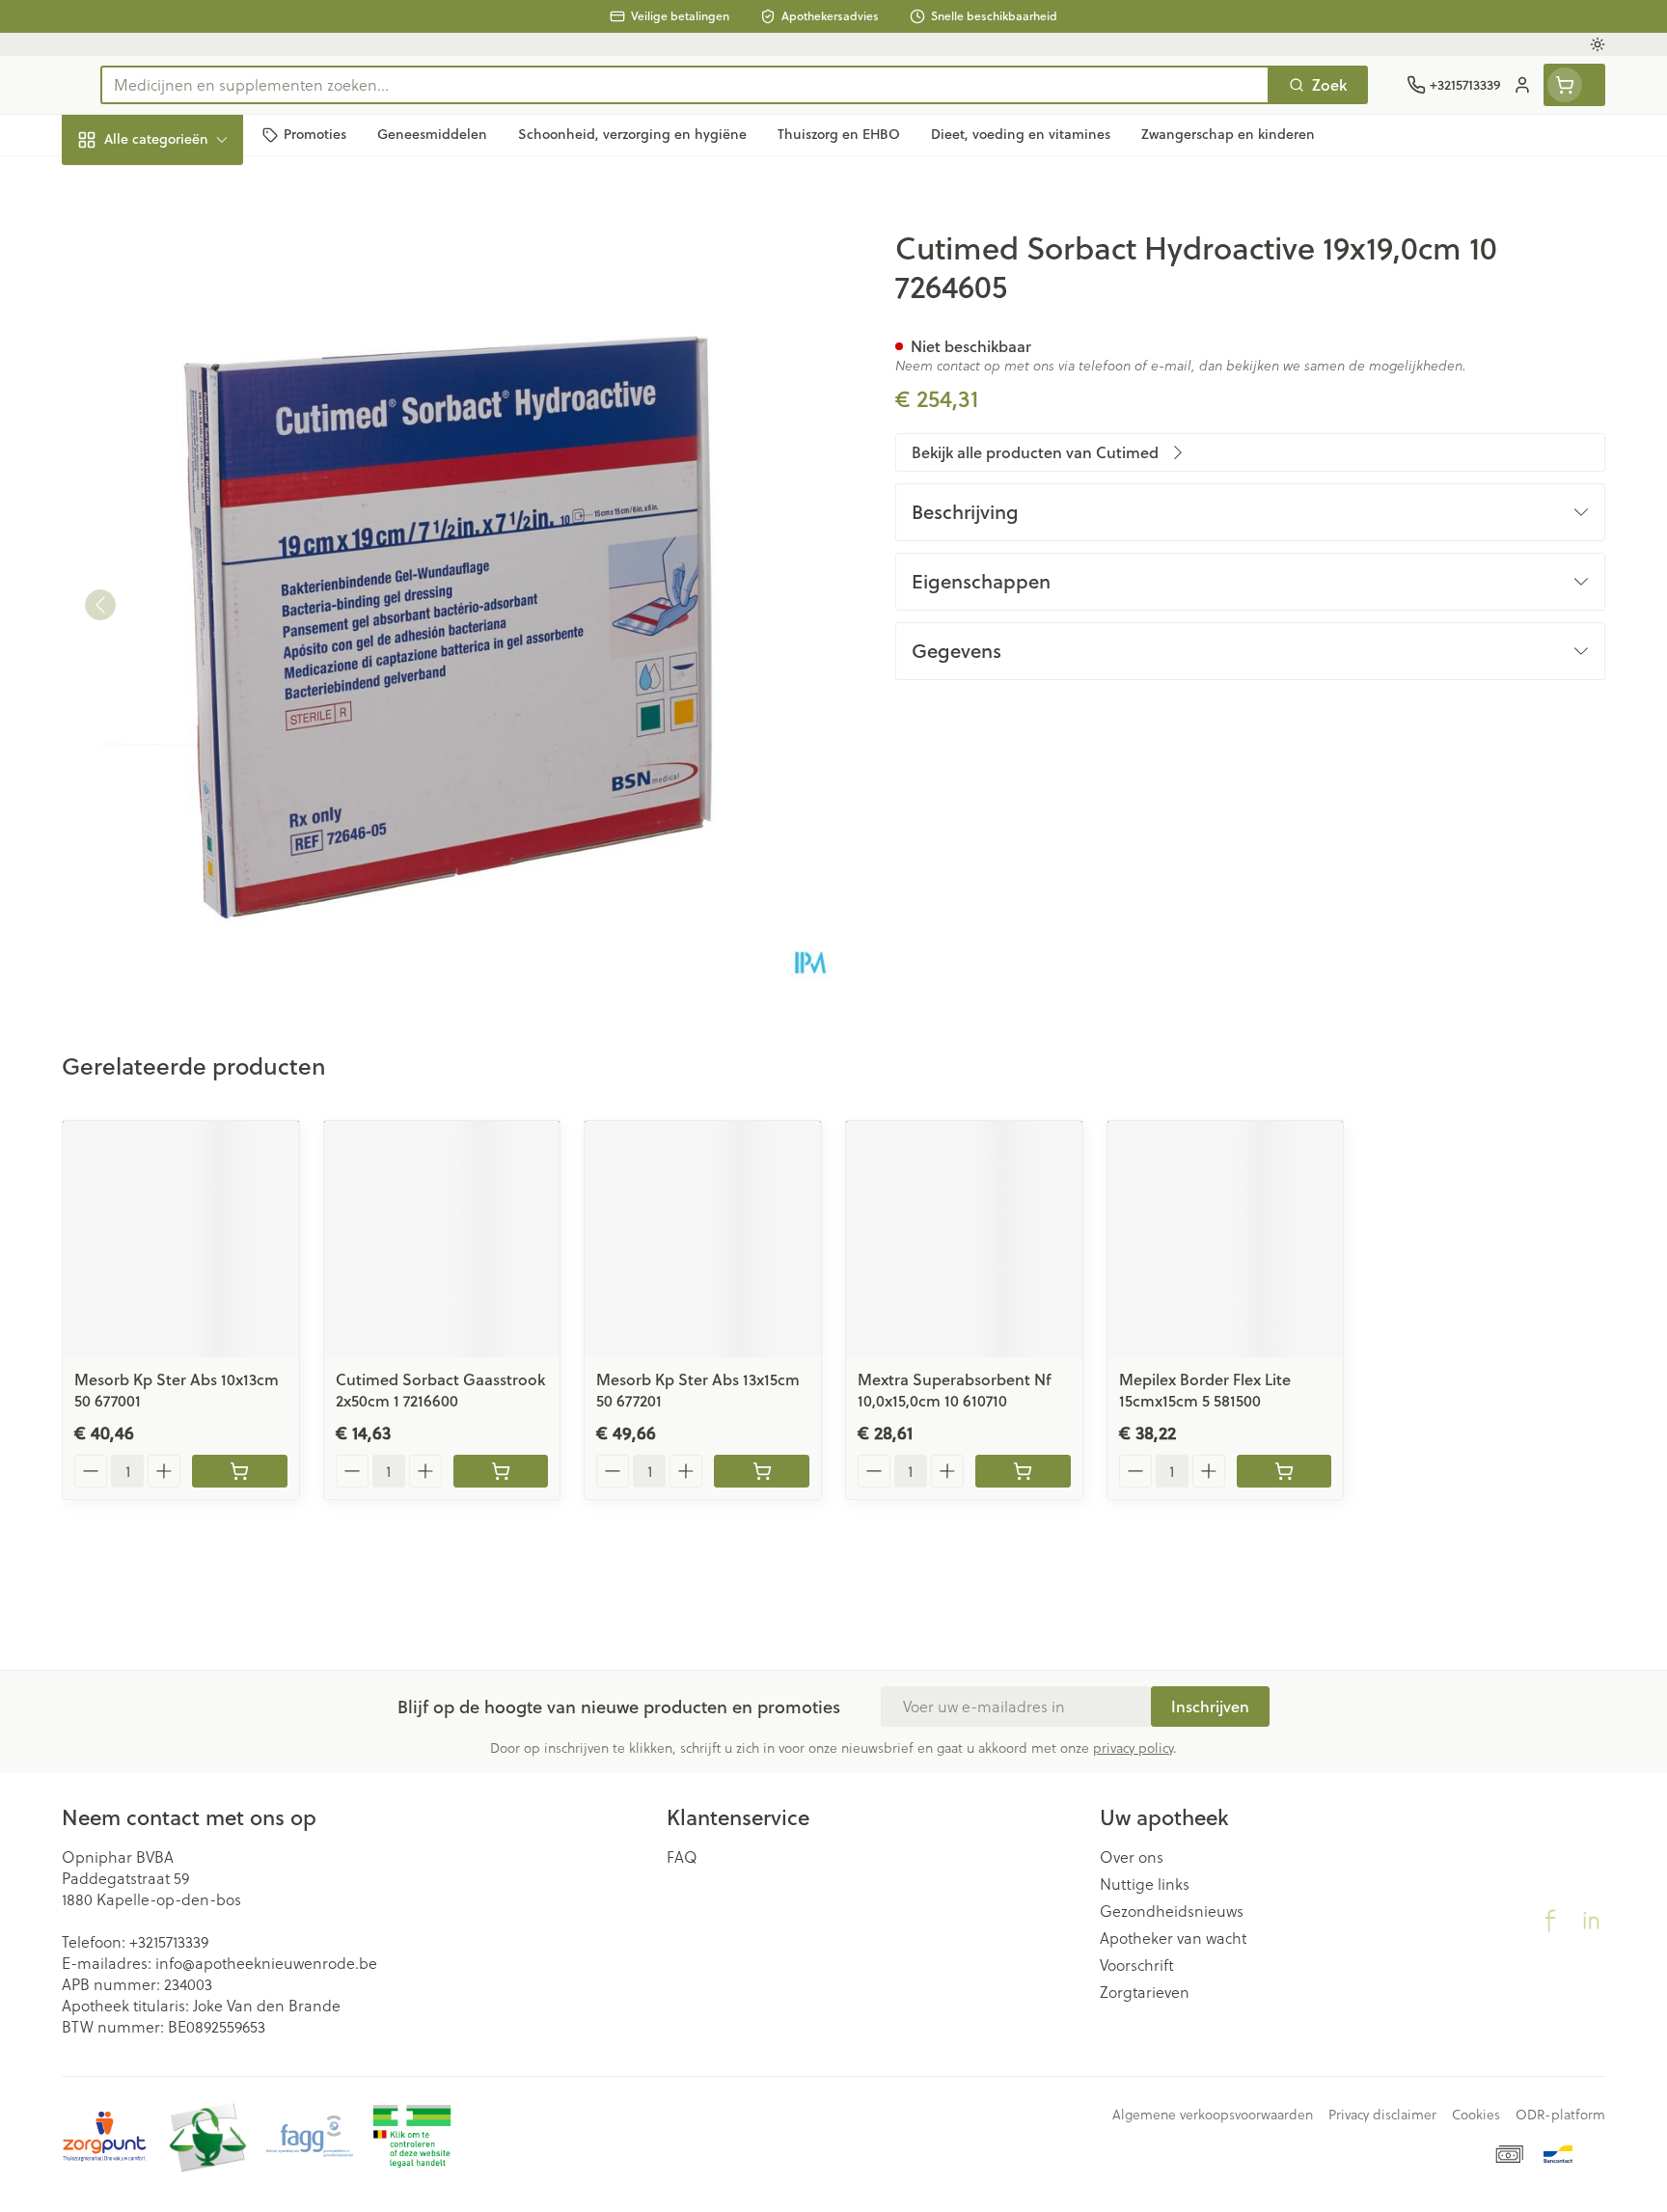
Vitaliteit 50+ (185, 443)
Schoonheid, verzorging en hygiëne (185, 244)
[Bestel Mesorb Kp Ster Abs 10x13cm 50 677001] (240, 1471)
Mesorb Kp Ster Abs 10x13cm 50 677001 (177, 1390)
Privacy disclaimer (1382, 2115)
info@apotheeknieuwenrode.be (266, 1963)
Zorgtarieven (1145, 1992)
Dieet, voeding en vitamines (185, 313)
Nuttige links (1145, 1884)
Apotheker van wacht (1173, 1938)
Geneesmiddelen (185, 655)
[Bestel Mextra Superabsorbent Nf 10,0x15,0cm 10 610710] (1023, 1471)
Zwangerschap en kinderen (185, 382)
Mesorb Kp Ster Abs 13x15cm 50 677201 (698, 1390)
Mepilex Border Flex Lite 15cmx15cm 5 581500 (1205, 1390)
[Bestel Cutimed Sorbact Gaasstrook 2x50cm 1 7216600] (501, 1471)
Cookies (1476, 2115)
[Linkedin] (1591, 1921)
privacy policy (1133, 1748)
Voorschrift (1137, 1965)
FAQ (682, 1857)
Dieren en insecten (185, 602)
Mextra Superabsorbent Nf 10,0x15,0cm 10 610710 (954, 1390)
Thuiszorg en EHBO (185, 549)
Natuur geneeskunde (185, 496)
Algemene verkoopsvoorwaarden (1213, 2115)
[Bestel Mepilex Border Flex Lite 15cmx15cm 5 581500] (1284, 1471)
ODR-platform (1560, 2115)
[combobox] (685, 85)
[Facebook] (1550, 1921)
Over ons (1132, 1857)
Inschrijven (1210, 1706)
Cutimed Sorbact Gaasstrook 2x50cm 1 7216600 (440, 1390)
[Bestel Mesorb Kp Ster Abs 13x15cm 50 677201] (762, 1471)
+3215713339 (169, 1941)
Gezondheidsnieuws (1172, 1911)
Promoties (114, 184)
